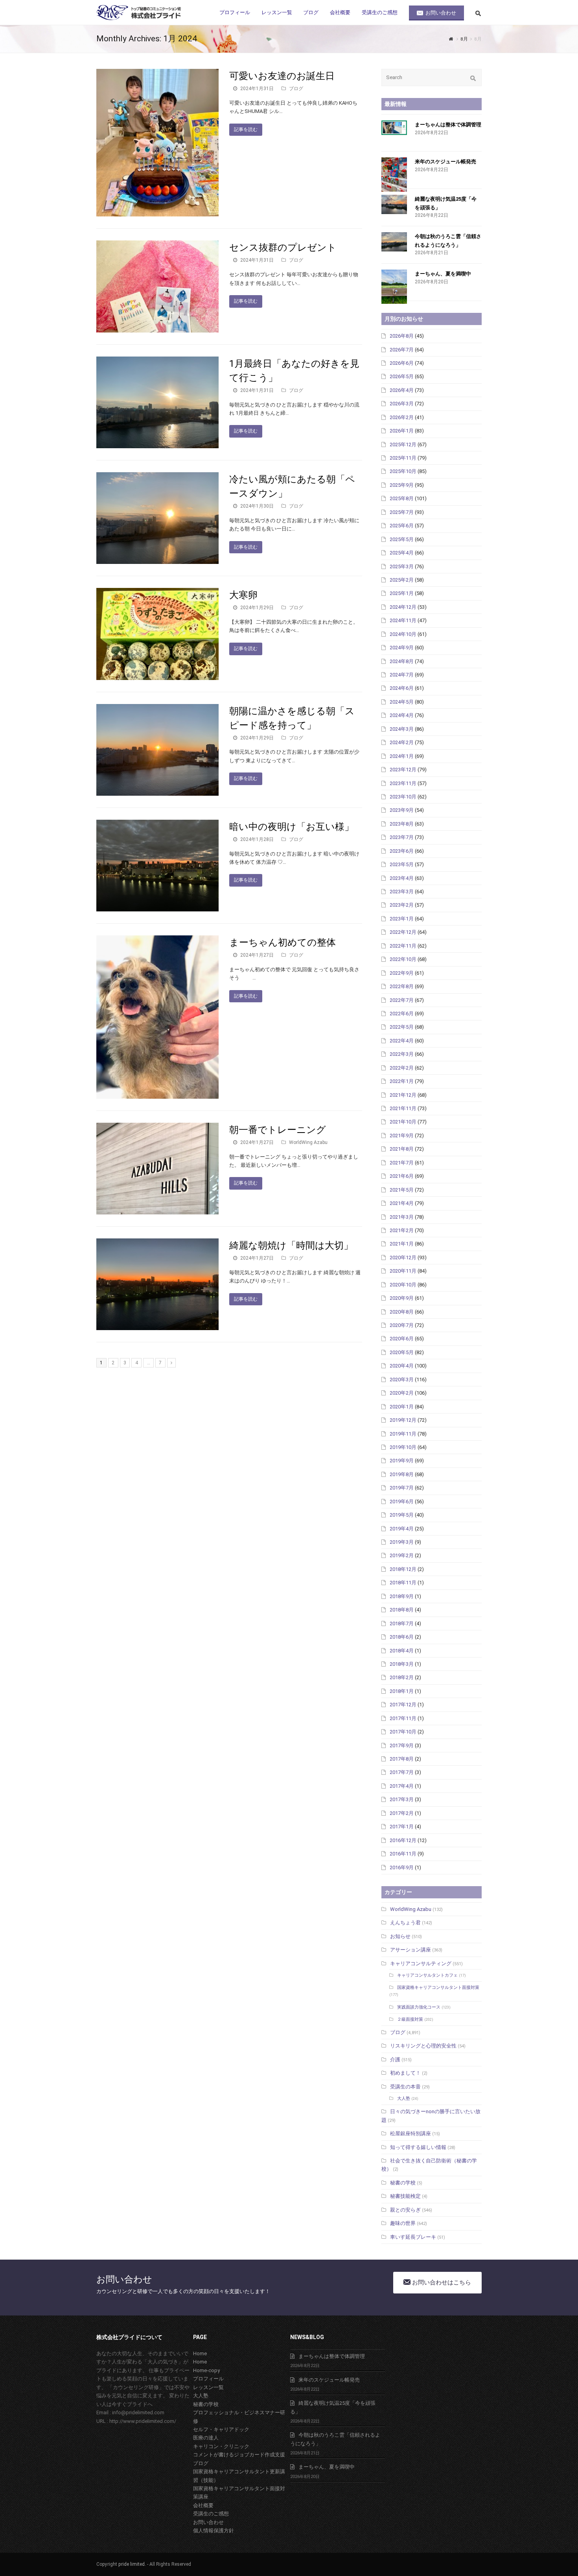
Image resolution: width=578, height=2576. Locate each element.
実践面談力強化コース (419, 2007)
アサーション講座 (410, 1950)
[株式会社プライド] (140, 12)
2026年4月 (402, 390)
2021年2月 (402, 1230)
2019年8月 (402, 1474)
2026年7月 (402, 350)
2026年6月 (402, 363)
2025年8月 (402, 498)
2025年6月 (402, 526)
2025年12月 (403, 444)
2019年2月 (402, 1555)
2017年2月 (402, 1813)
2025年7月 (402, 512)
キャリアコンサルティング (421, 1963)
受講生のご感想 (211, 2514)
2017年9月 (402, 1745)
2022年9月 (402, 973)
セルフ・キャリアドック (221, 2429)
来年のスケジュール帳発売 (445, 162)
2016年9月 (402, 1867)
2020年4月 (402, 1366)
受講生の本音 (405, 2087)
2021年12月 (403, 1095)
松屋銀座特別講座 (410, 2133)
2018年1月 (402, 1691)
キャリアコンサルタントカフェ (427, 1975)
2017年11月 (403, 1718)
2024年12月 (403, 607)
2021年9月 (402, 1136)
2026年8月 (402, 336)
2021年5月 (402, 1190)
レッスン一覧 (208, 2387)
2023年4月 (402, 878)
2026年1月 (402, 431)
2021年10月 (403, 1122)
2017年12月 (403, 1705)
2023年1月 (402, 919)
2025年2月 (402, 580)
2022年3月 (402, 1054)
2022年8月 (402, 986)
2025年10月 (403, 471)
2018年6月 (402, 1637)
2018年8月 (402, 1610)
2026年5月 (402, 376)
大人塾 (404, 2098)
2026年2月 (402, 417)
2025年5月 (402, 539)
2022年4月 (402, 1041)
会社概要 (203, 2505)
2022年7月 (402, 1000)
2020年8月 (402, 1312)
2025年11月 (403, 458)
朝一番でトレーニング (278, 1130)
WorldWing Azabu (308, 1142)
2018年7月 (402, 1623)
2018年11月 (403, 1583)
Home (200, 2353)
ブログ (296, 89)
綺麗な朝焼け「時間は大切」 (291, 1245)
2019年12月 (403, 1420)
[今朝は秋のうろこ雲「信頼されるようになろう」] (394, 242)
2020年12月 (403, 1258)
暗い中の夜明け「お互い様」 (292, 827)
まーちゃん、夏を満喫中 (443, 274)
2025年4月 (402, 553)
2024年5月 (402, 702)
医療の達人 (206, 2438)
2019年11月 (403, 1434)
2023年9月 (402, 810)
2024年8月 (402, 661)
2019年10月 (403, 1447)
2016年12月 (403, 1840)
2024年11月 (403, 620)
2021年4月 (402, 1203)
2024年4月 (402, 715)
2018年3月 (402, 1664)
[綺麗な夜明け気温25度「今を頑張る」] (394, 204)
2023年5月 (402, 864)
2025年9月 (402, 485)
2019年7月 (402, 1488)
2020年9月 (402, 1298)
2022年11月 (403, 946)
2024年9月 (402, 648)
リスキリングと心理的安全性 (423, 2046)
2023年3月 (402, 892)
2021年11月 (403, 1108)
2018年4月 (402, 1651)
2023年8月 (402, 824)
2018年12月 (403, 1569)
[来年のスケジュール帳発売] (394, 175)
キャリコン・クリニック (221, 2446)
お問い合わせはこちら (441, 2282)
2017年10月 (403, 1732)
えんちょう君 (405, 1923)
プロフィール (208, 2379)
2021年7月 (402, 1163)
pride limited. (132, 2564)
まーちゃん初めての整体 (283, 942)
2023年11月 (403, 783)
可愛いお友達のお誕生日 (282, 76)
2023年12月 (403, 770)
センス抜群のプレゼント (283, 248)
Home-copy (206, 2370)
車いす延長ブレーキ (413, 2237)
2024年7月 (402, 675)
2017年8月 (402, 1759)
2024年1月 (402, 756)
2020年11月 (403, 1271)
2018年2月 (402, 1677)
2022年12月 (403, 932)
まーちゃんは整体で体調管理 (448, 125)
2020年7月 (402, 1325)
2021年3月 (402, 1217)
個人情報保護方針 (214, 2531)
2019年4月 (402, 1529)
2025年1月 (402, 593)
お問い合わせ (208, 2522)
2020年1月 (402, 1407)
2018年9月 (402, 1596)
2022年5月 (402, 1027)
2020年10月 (403, 1285)
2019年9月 (402, 1461)
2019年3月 (402, 1542)
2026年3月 (402, 404)
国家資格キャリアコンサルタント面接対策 (438, 1987)
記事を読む (246, 129)
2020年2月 (402, 1393)
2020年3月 (402, 1379)
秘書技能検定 (405, 2196)
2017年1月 (402, 1827)
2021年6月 (402, 1176)
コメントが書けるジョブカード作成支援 (239, 2455)
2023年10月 (403, 797)
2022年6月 (402, 1014)
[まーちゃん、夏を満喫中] (394, 287)
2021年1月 (402, 1244)
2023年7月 (402, 837)
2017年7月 (402, 1772)
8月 (464, 39)
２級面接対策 (410, 2019)
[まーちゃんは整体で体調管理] (394, 128)
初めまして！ (405, 2073)
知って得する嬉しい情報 (418, 2147)
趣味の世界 (403, 2223)
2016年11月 (403, 1854)
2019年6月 (402, 1501)
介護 (395, 2060)
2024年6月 (402, 688)
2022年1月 (402, 1081)
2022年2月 (402, 1068)
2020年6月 (402, 1339)
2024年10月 (403, 634)
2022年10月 (403, 959)
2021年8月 (402, 1149)
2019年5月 (402, 1515)
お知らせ (400, 1936)
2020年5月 (402, 1352)
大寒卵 (243, 595)
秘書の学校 (403, 2183)
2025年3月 (402, 566)
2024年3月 (402, 729)
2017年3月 (402, 1799)
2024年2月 (402, 742)
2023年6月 (402, 851)
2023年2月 (402, 905)
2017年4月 (402, 1786)
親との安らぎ (405, 2210)
